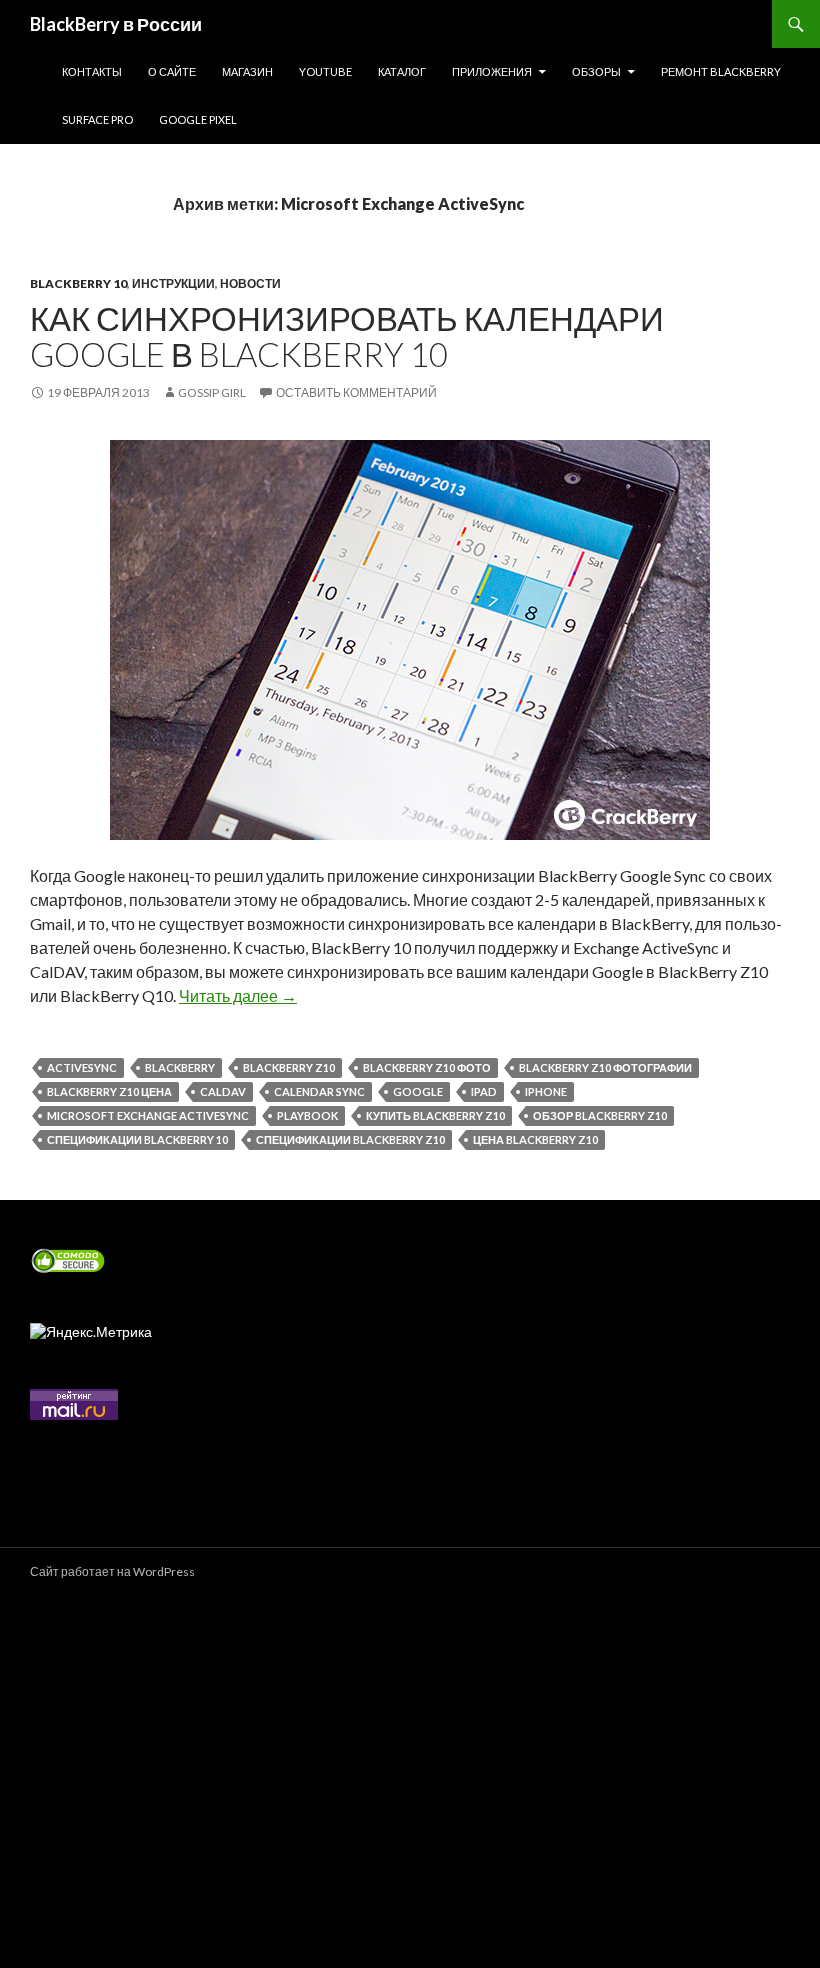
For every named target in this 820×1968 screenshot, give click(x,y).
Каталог (402, 71)
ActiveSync (82, 1067)
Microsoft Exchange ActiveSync (148, 1115)
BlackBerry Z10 (289, 1067)
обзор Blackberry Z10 (600, 1115)
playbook (307, 1115)
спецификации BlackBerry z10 (350, 1139)
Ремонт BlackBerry (721, 71)
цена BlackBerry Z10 (535, 1139)
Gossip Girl (212, 392)
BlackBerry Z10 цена (109, 1091)
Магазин (247, 71)
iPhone (546, 1091)
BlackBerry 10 (78, 283)
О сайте (172, 71)
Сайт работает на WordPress (112, 1571)
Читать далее (238, 995)
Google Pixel (198, 119)
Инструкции (173, 283)
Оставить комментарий (356, 392)
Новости (250, 283)
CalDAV (223, 1091)
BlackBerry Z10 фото (427, 1067)
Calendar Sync (319, 1091)
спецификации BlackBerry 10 (137, 1139)
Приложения (492, 71)
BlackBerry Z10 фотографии (605, 1067)
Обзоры (596, 71)
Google (418, 1091)
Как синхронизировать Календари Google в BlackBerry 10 (347, 336)
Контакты (92, 71)
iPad (484, 1091)
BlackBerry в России (116, 24)
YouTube (325, 71)
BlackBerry (180, 1067)
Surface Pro (97, 119)
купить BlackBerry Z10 (435, 1115)
